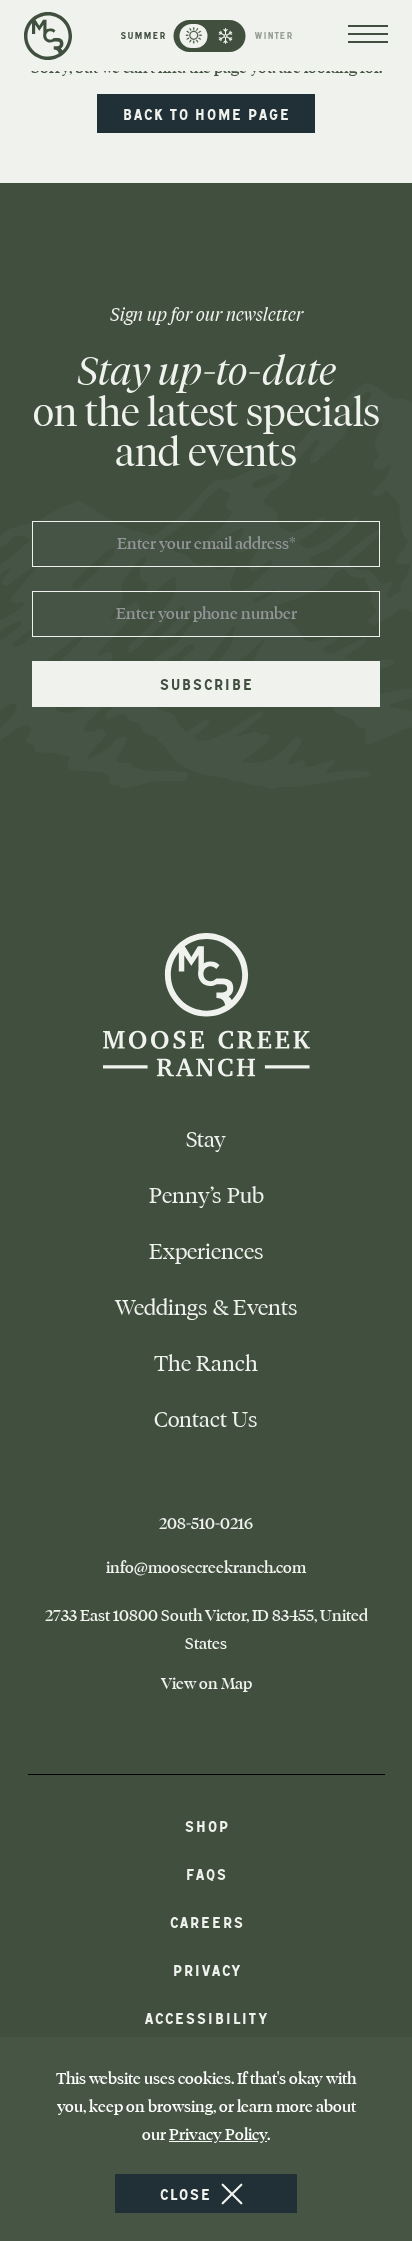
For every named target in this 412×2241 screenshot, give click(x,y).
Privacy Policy (218, 2134)
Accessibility (206, 2017)
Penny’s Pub (206, 1195)
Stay (206, 1139)
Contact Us (206, 1419)
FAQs (206, 1873)
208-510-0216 (244, 1524)
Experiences (206, 1251)
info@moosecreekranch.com (244, 1568)
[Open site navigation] (368, 36)
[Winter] (226, 36)
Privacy (206, 1969)
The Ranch (206, 1363)
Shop (206, 1825)
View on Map (234, 1684)
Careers (206, 1921)
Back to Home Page (206, 113)
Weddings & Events (206, 1307)
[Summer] (194, 36)
